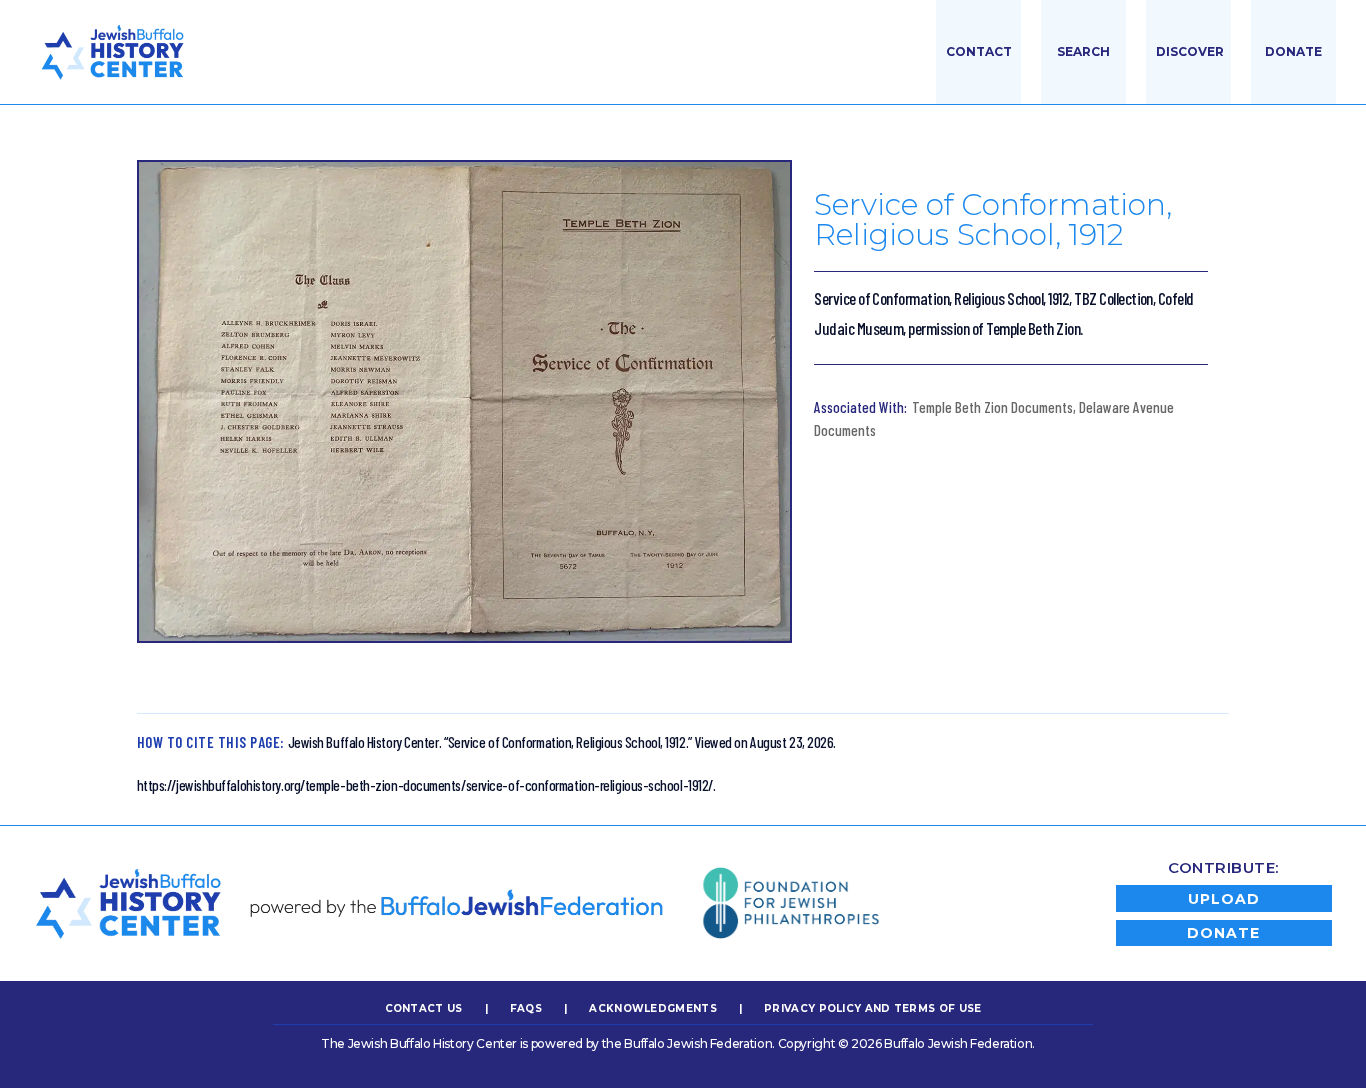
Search (1083, 51)
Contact (979, 51)
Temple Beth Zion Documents (992, 407)
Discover (1190, 51)
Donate (1293, 51)
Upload (1224, 899)
